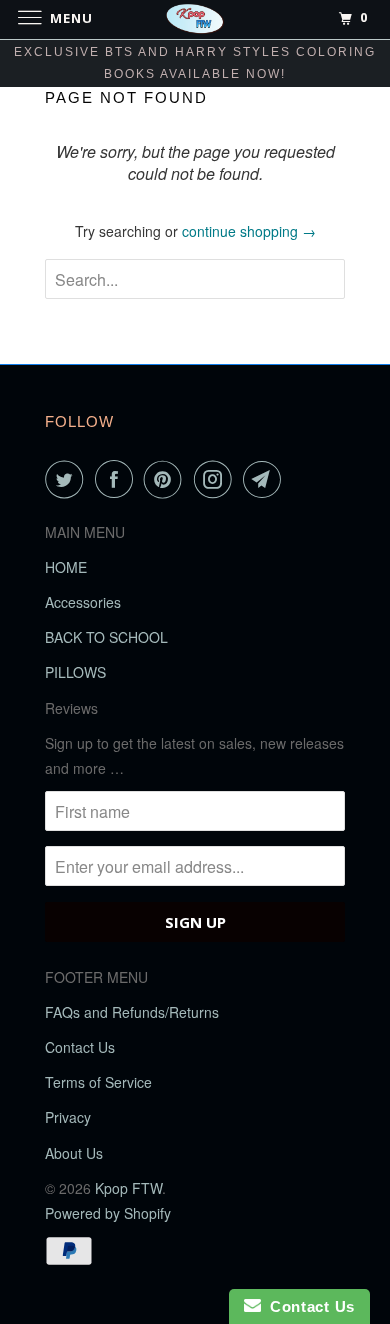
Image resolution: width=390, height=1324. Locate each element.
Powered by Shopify (108, 1213)
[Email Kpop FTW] (266, 479)
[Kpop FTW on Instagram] (217, 479)
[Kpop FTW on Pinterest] (167, 479)
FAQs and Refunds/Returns (132, 1012)
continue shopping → (249, 231)
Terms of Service (98, 1082)
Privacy (68, 1117)
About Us (74, 1153)
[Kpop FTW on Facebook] (118, 479)
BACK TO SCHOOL (106, 637)
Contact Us (80, 1047)
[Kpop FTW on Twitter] (68, 479)
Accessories (83, 602)
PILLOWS (75, 672)
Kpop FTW (128, 1188)
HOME (66, 567)
